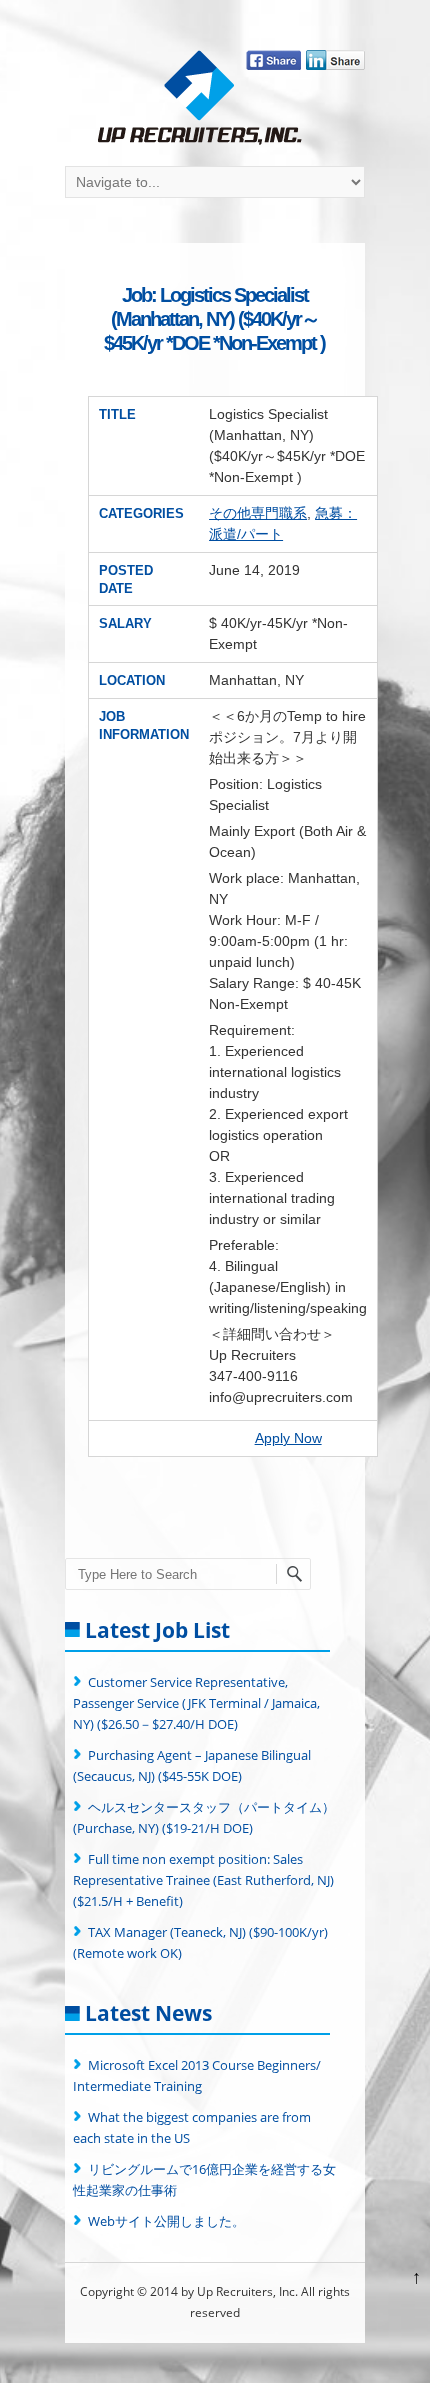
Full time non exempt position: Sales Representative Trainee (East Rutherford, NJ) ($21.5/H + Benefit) (203, 1880)
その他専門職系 (258, 513)
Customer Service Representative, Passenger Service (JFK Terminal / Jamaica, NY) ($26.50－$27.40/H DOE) (196, 1703)
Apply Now (288, 1438)
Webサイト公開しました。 (166, 2221)
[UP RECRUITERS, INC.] (200, 100)
